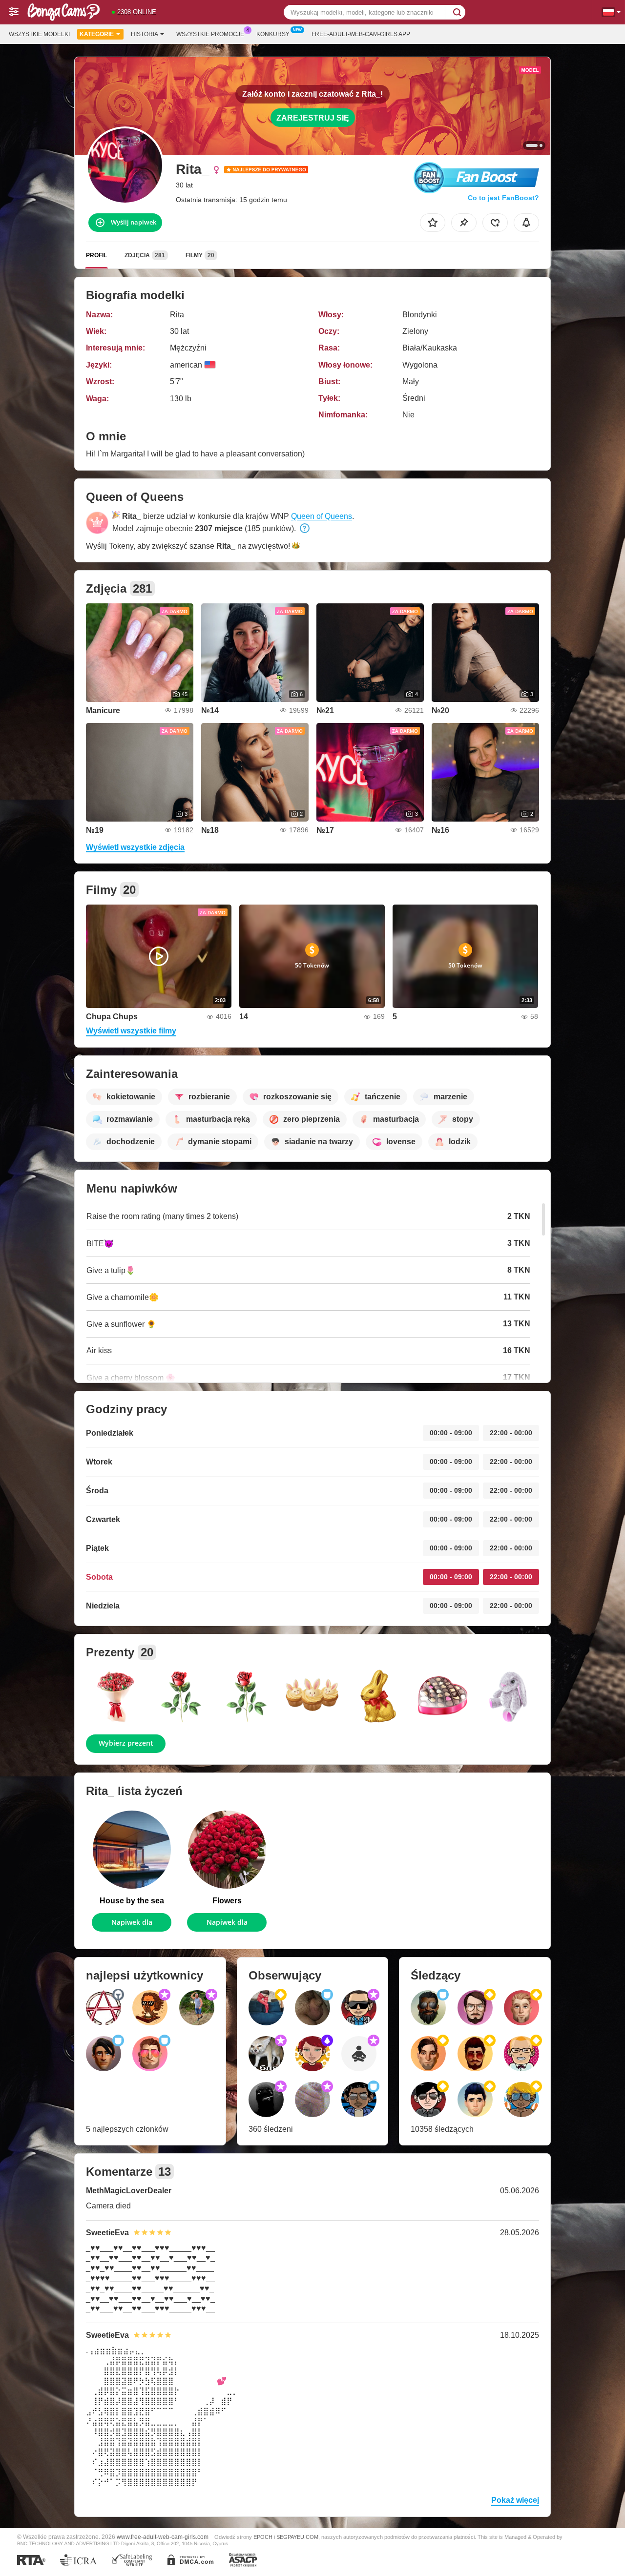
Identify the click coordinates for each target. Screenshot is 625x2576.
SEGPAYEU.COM (297, 2537)
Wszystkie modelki (39, 34)
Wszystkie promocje (210, 34)
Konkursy (273, 34)
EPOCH (263, 2537)
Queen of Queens (322, 516)
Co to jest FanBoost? (503, 198)
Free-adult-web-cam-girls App (361, 34)
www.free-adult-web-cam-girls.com (163, 2537)
